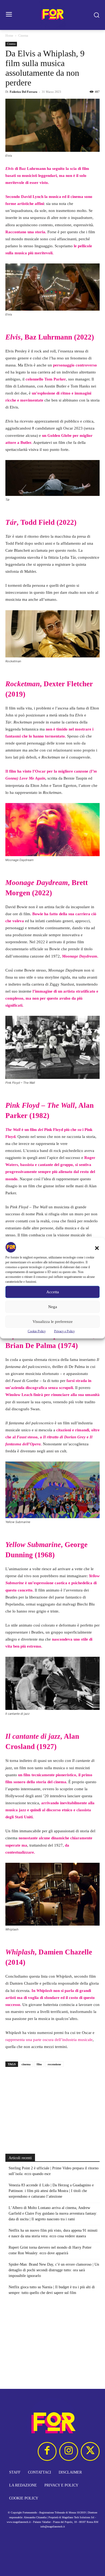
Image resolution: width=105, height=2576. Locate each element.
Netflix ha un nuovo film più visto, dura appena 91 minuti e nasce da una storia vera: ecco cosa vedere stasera (53, 2233)
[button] (97, 1248)
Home (9, 36)
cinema (26, 2064)
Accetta (53, 1292)
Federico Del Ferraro (24, 92)
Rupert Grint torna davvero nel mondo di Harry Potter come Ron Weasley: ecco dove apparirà (50, 2250)
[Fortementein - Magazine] (52, 15)
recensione (54, 2064)
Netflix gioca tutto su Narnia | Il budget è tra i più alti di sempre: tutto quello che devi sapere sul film (52, 2290)
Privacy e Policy (64, 1331)
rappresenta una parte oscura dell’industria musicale (49, 2040)
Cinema (23, 36)
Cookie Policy (37, 1331)
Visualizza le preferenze (53, 1322)
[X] (90, 2451)
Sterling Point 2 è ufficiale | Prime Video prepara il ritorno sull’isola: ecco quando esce (54, 2171)
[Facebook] (47, 2451)
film (39, 2064)
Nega (53, 1307)
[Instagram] (69, 2451)
